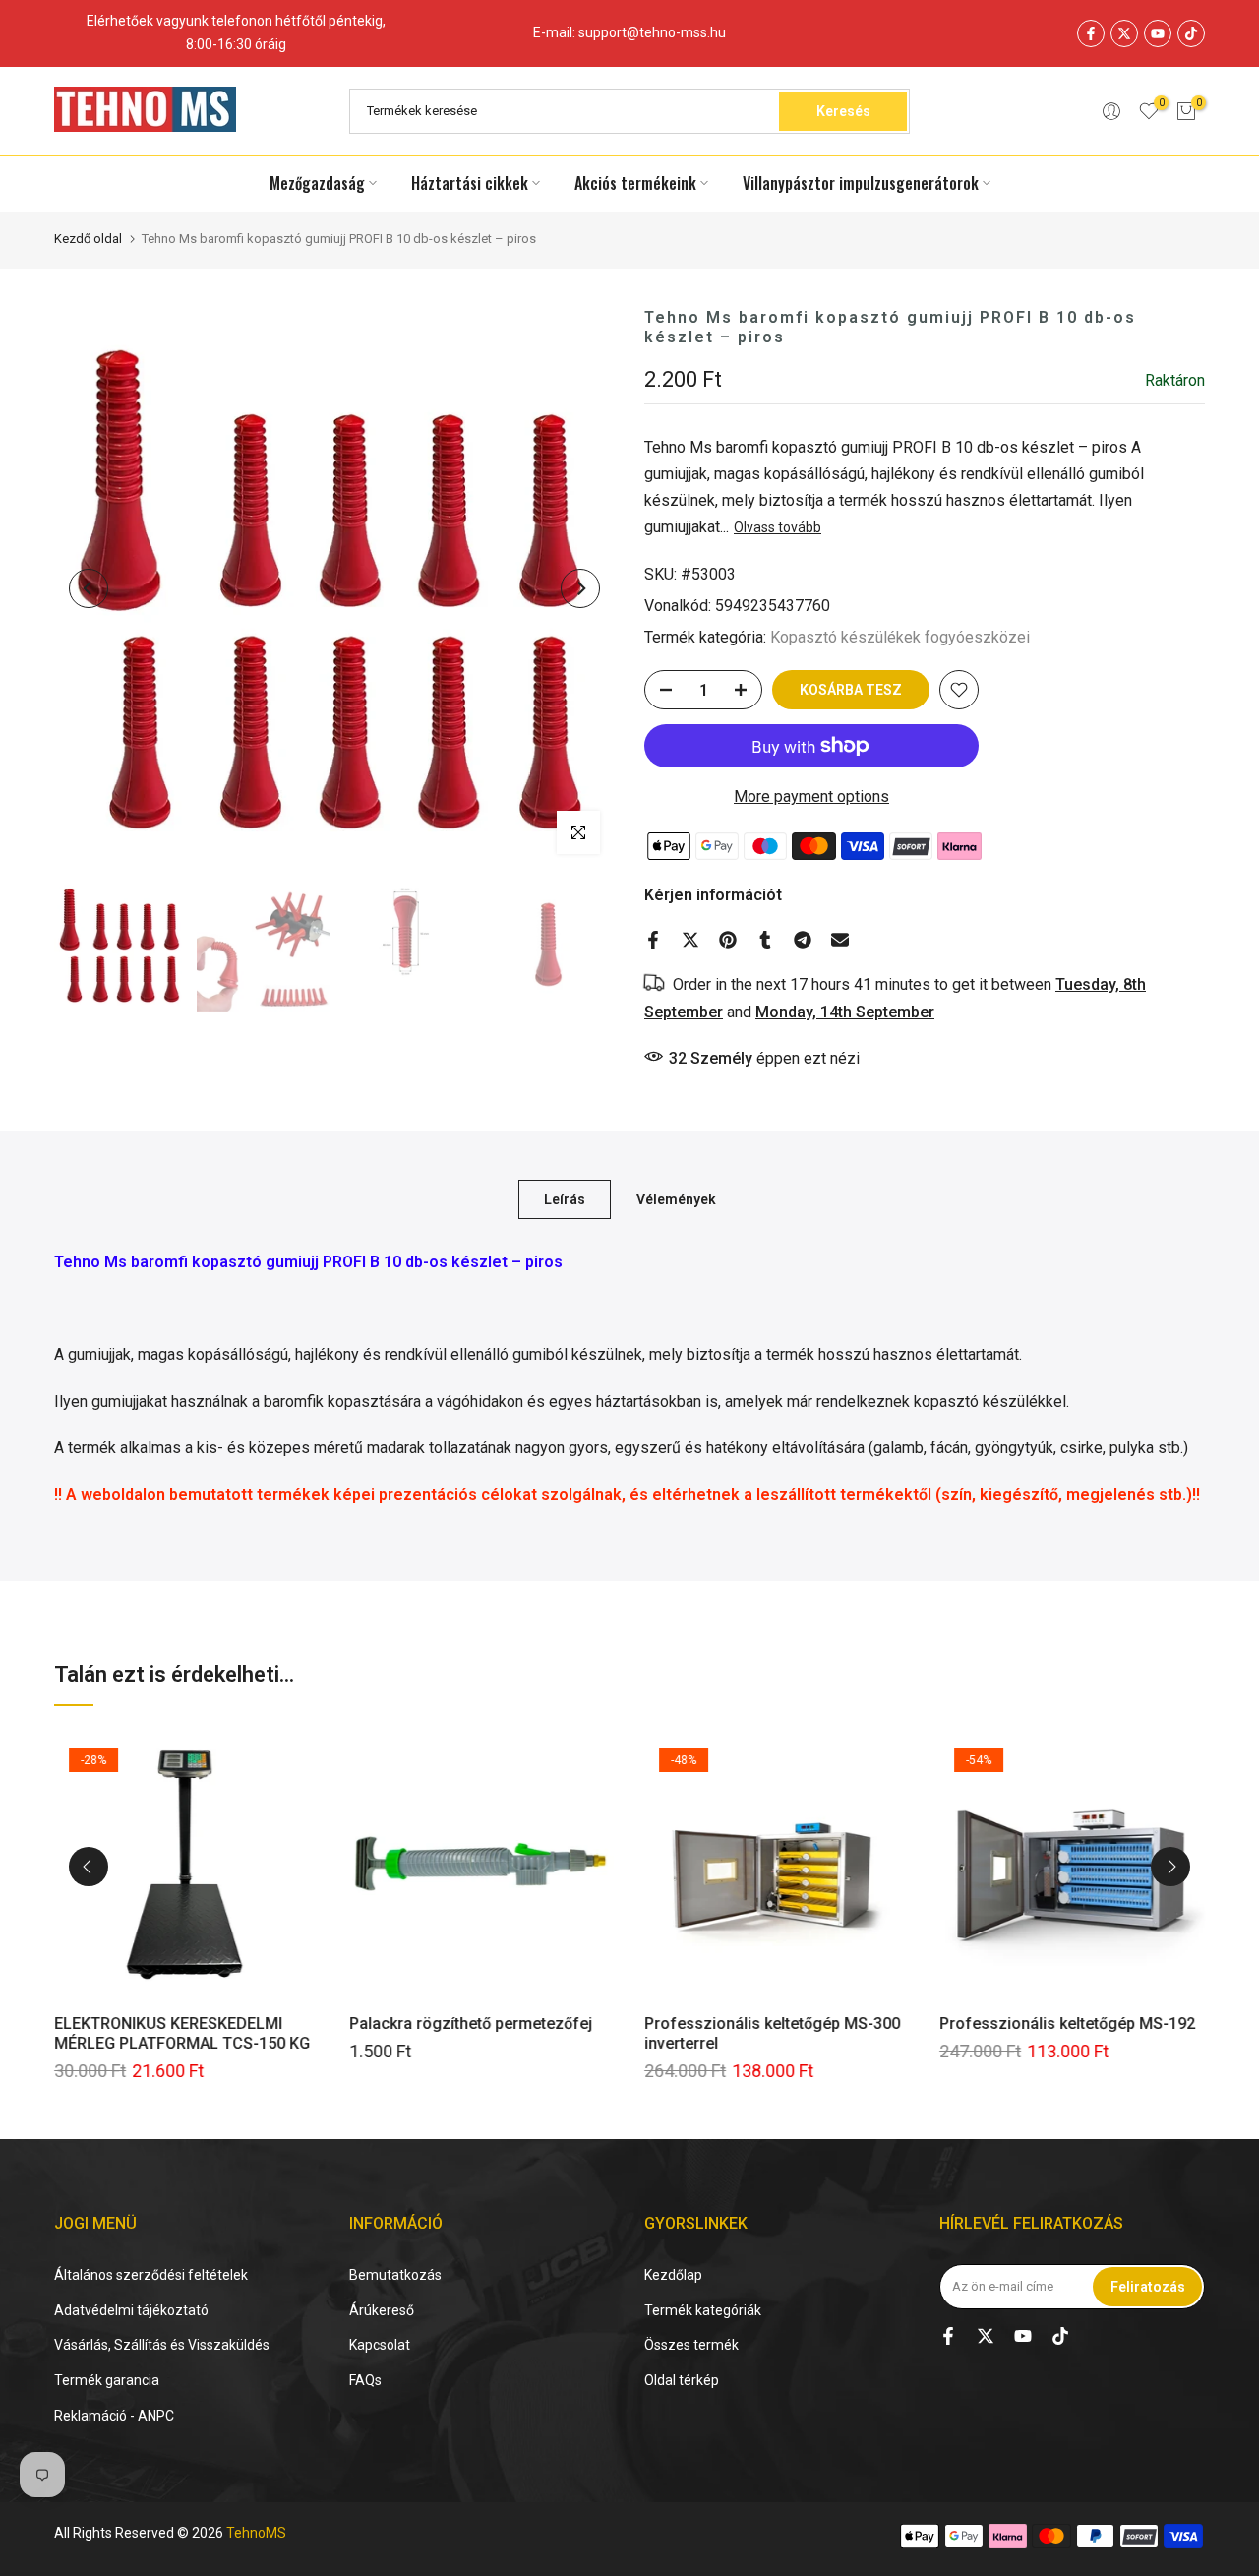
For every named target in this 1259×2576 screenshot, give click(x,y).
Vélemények (676, 1199)
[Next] (580, 588)
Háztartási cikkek (470, 183)
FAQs (365, 2380)
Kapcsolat (380, 2345)
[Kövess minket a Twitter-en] (1124, 33)
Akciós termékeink (635, 183)
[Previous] (89, 588)
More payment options (811, 797)
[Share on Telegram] (803, 940)
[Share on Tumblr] (765, 940)
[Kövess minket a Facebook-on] (1091, 33)
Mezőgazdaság (317, 183)
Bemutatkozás (395, 2275)
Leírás (565, 1199)
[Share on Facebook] (653, 940)
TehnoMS (256, 2533)
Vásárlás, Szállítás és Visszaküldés (162, 2345)
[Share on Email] (840, 940)
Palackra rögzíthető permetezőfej (471, 2024)
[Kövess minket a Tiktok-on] (1191, 33)
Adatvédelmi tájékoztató (131, 2310)
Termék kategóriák (703, 2310)
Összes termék (691, 2345)
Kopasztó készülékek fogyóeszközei (900, 637)
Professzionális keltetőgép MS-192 (1067, 2024)
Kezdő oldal (88, 239)
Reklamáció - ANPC (114, 2416)
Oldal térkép (682, 2380)
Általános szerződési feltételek (151, 2275)
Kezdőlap (673, 2275)
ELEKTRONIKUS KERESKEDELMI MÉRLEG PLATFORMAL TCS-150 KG (182, 2033)
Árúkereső (382, 2310)
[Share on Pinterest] (728, 940)
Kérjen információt (713, 895)
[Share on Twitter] (690, 940)
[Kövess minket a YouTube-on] (1158, 33)
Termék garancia (107, 2380)
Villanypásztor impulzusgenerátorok (861, 183)
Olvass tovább (778, 527)
